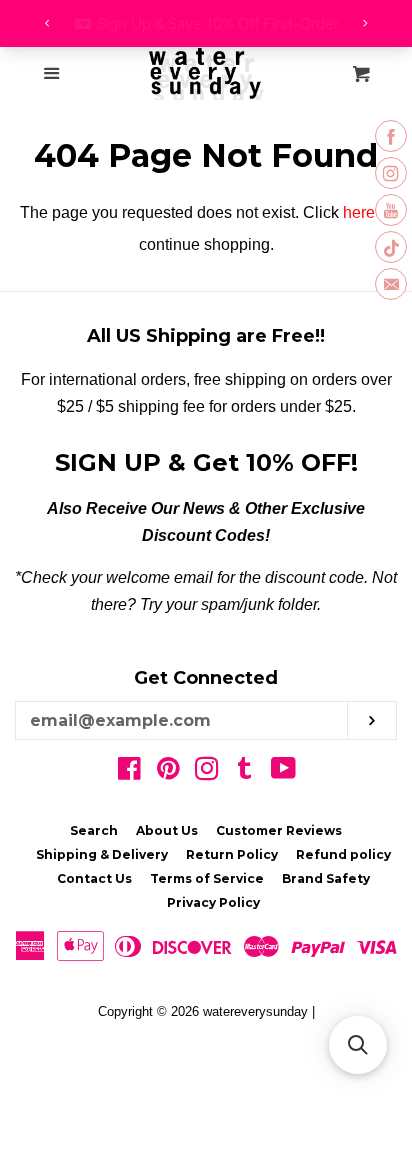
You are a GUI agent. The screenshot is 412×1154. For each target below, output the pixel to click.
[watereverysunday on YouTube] (283, 772)
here (359, 212)
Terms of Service (207, 878)
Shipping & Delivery (102, 854)
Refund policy (343, 854)
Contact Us (94, 878)
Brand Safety (326, 878)
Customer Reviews (279, 830)
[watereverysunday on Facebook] (129, 772)
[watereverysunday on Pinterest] (168, 772)
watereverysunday (255, 1011)
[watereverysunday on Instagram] (207, 772)
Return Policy (232, 854)
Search (94, 830)
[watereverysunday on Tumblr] (245, 772)
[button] (358, 1045)
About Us (167, 830)
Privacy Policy (213, 902)
